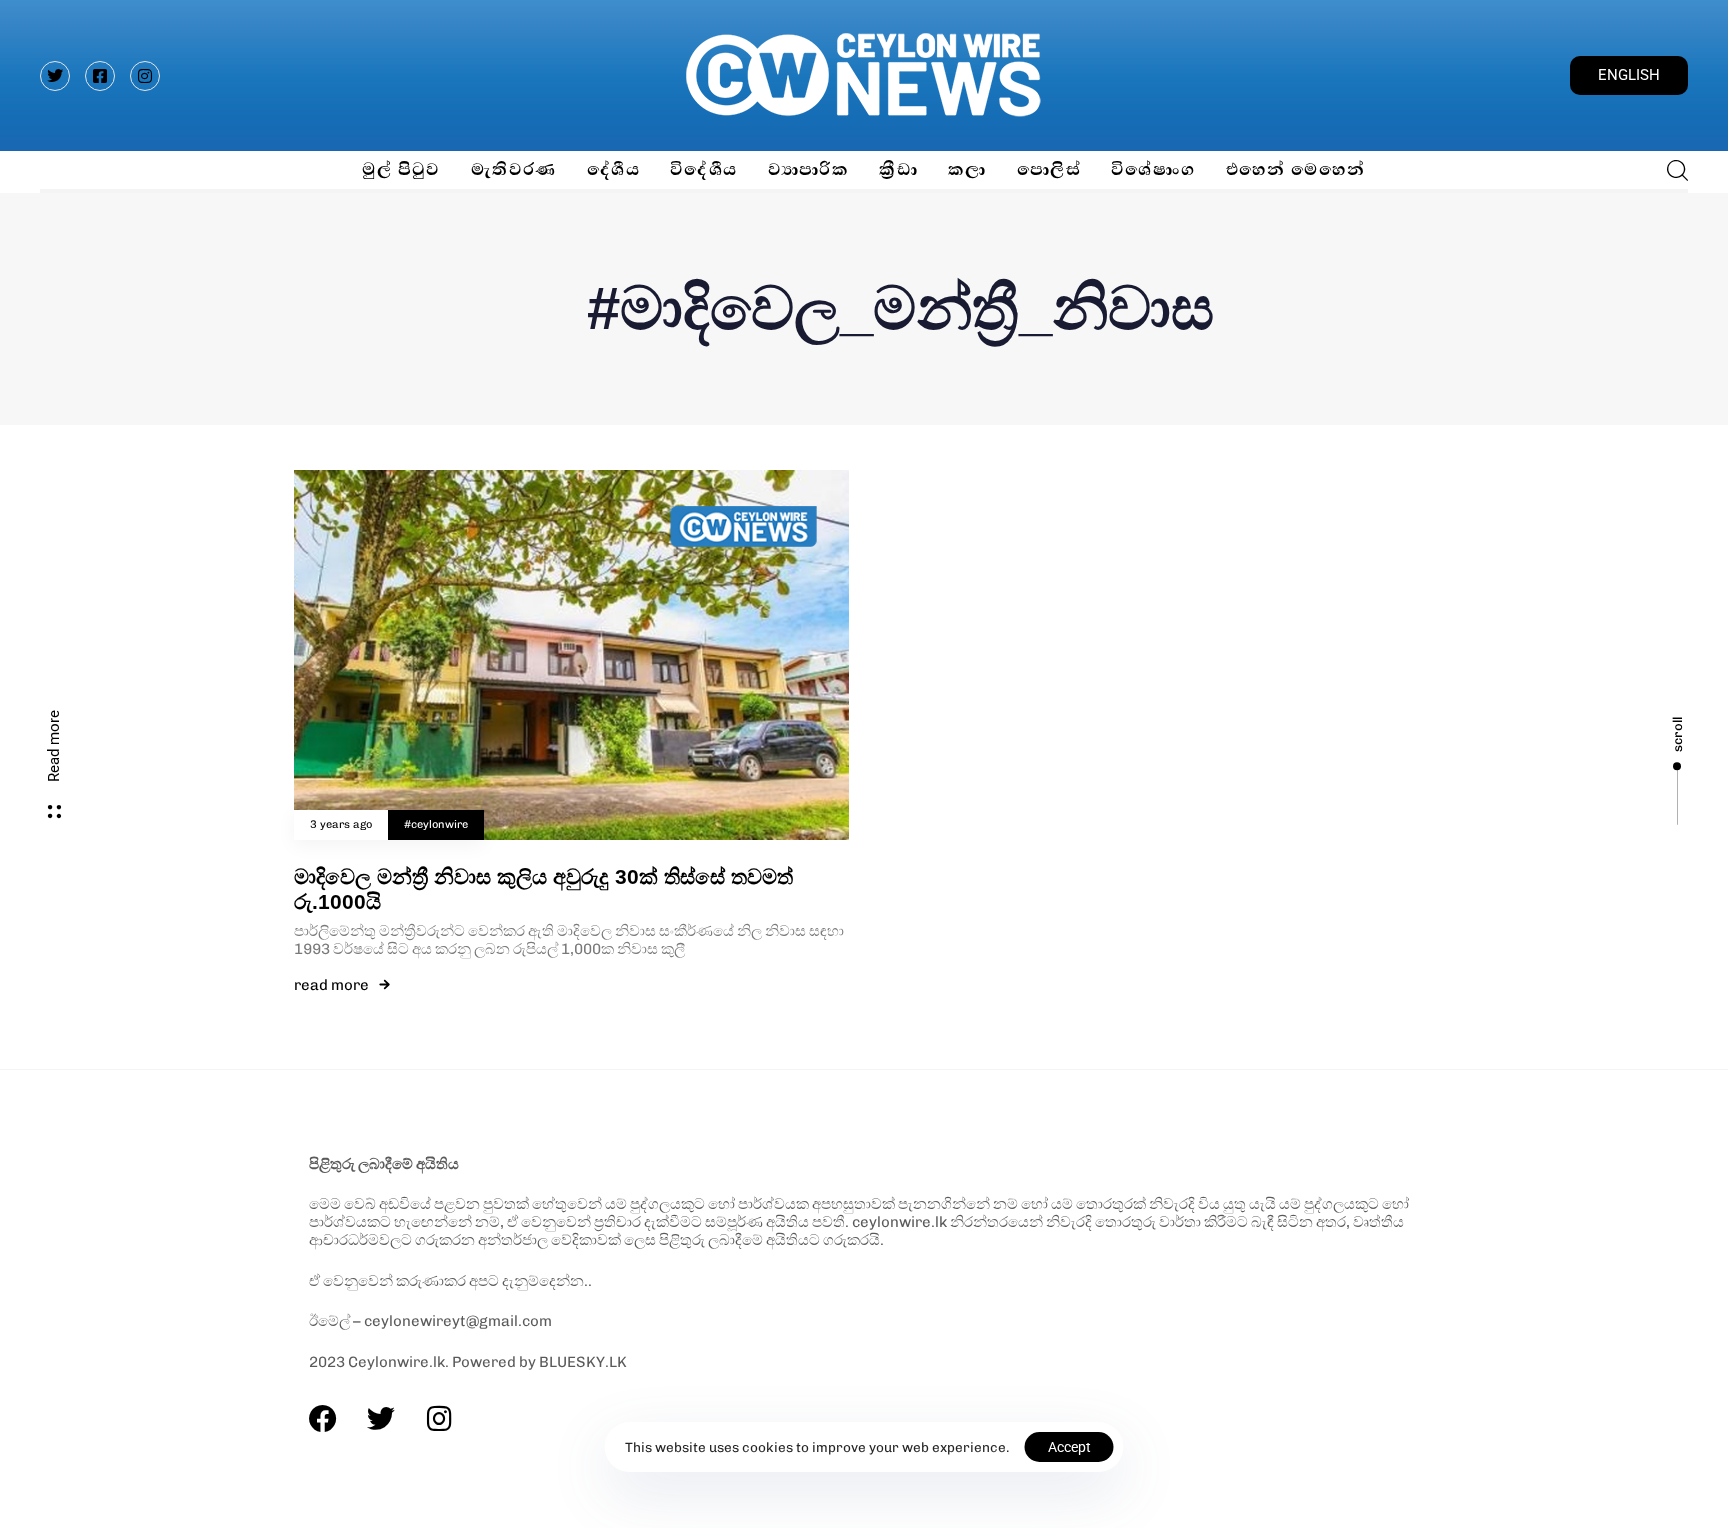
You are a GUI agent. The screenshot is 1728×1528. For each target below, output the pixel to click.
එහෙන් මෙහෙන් (1296, 169)
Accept (1069, 1447)
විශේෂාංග (1153, 169)
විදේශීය (704, 169)
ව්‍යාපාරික (809, 169)
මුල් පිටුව (401, 169)
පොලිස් (1049, 169)
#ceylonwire (436, 824)
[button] (1671, 170)
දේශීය (613, 169)
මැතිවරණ (514, 169)
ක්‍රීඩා (898, 169)
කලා (967, 169)
